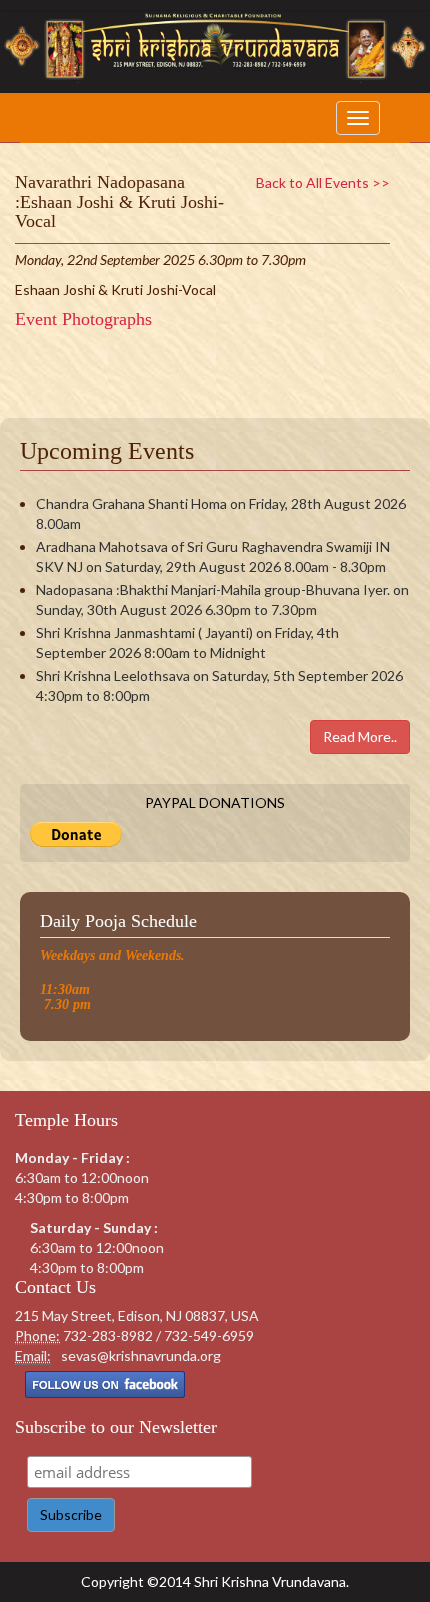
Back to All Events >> (323, 182)
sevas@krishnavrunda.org (141, 1355)
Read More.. (360, 736)
